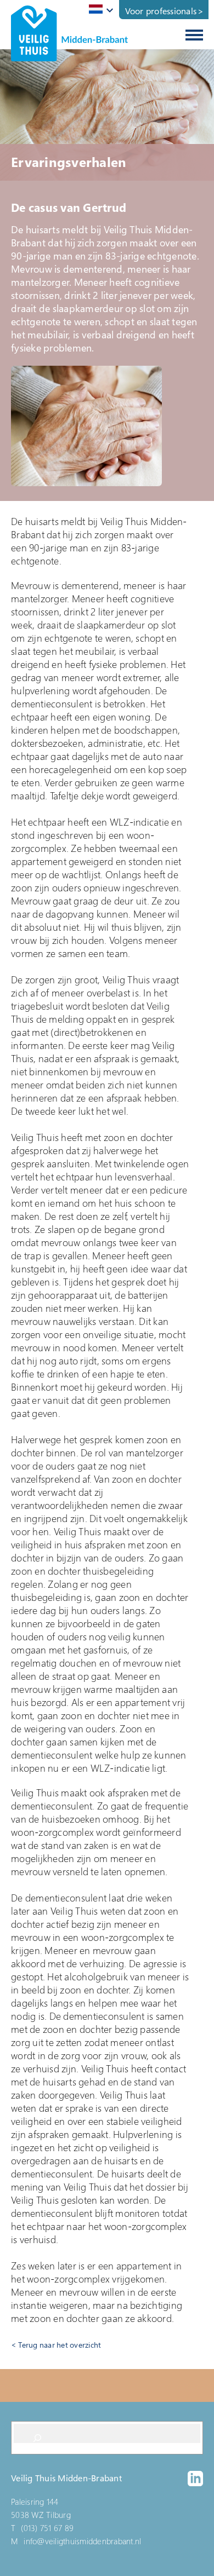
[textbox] (99, 9)
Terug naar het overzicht (60, 2345)
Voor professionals (161, 11)
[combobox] (99, 10)
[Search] (37, 2438)
